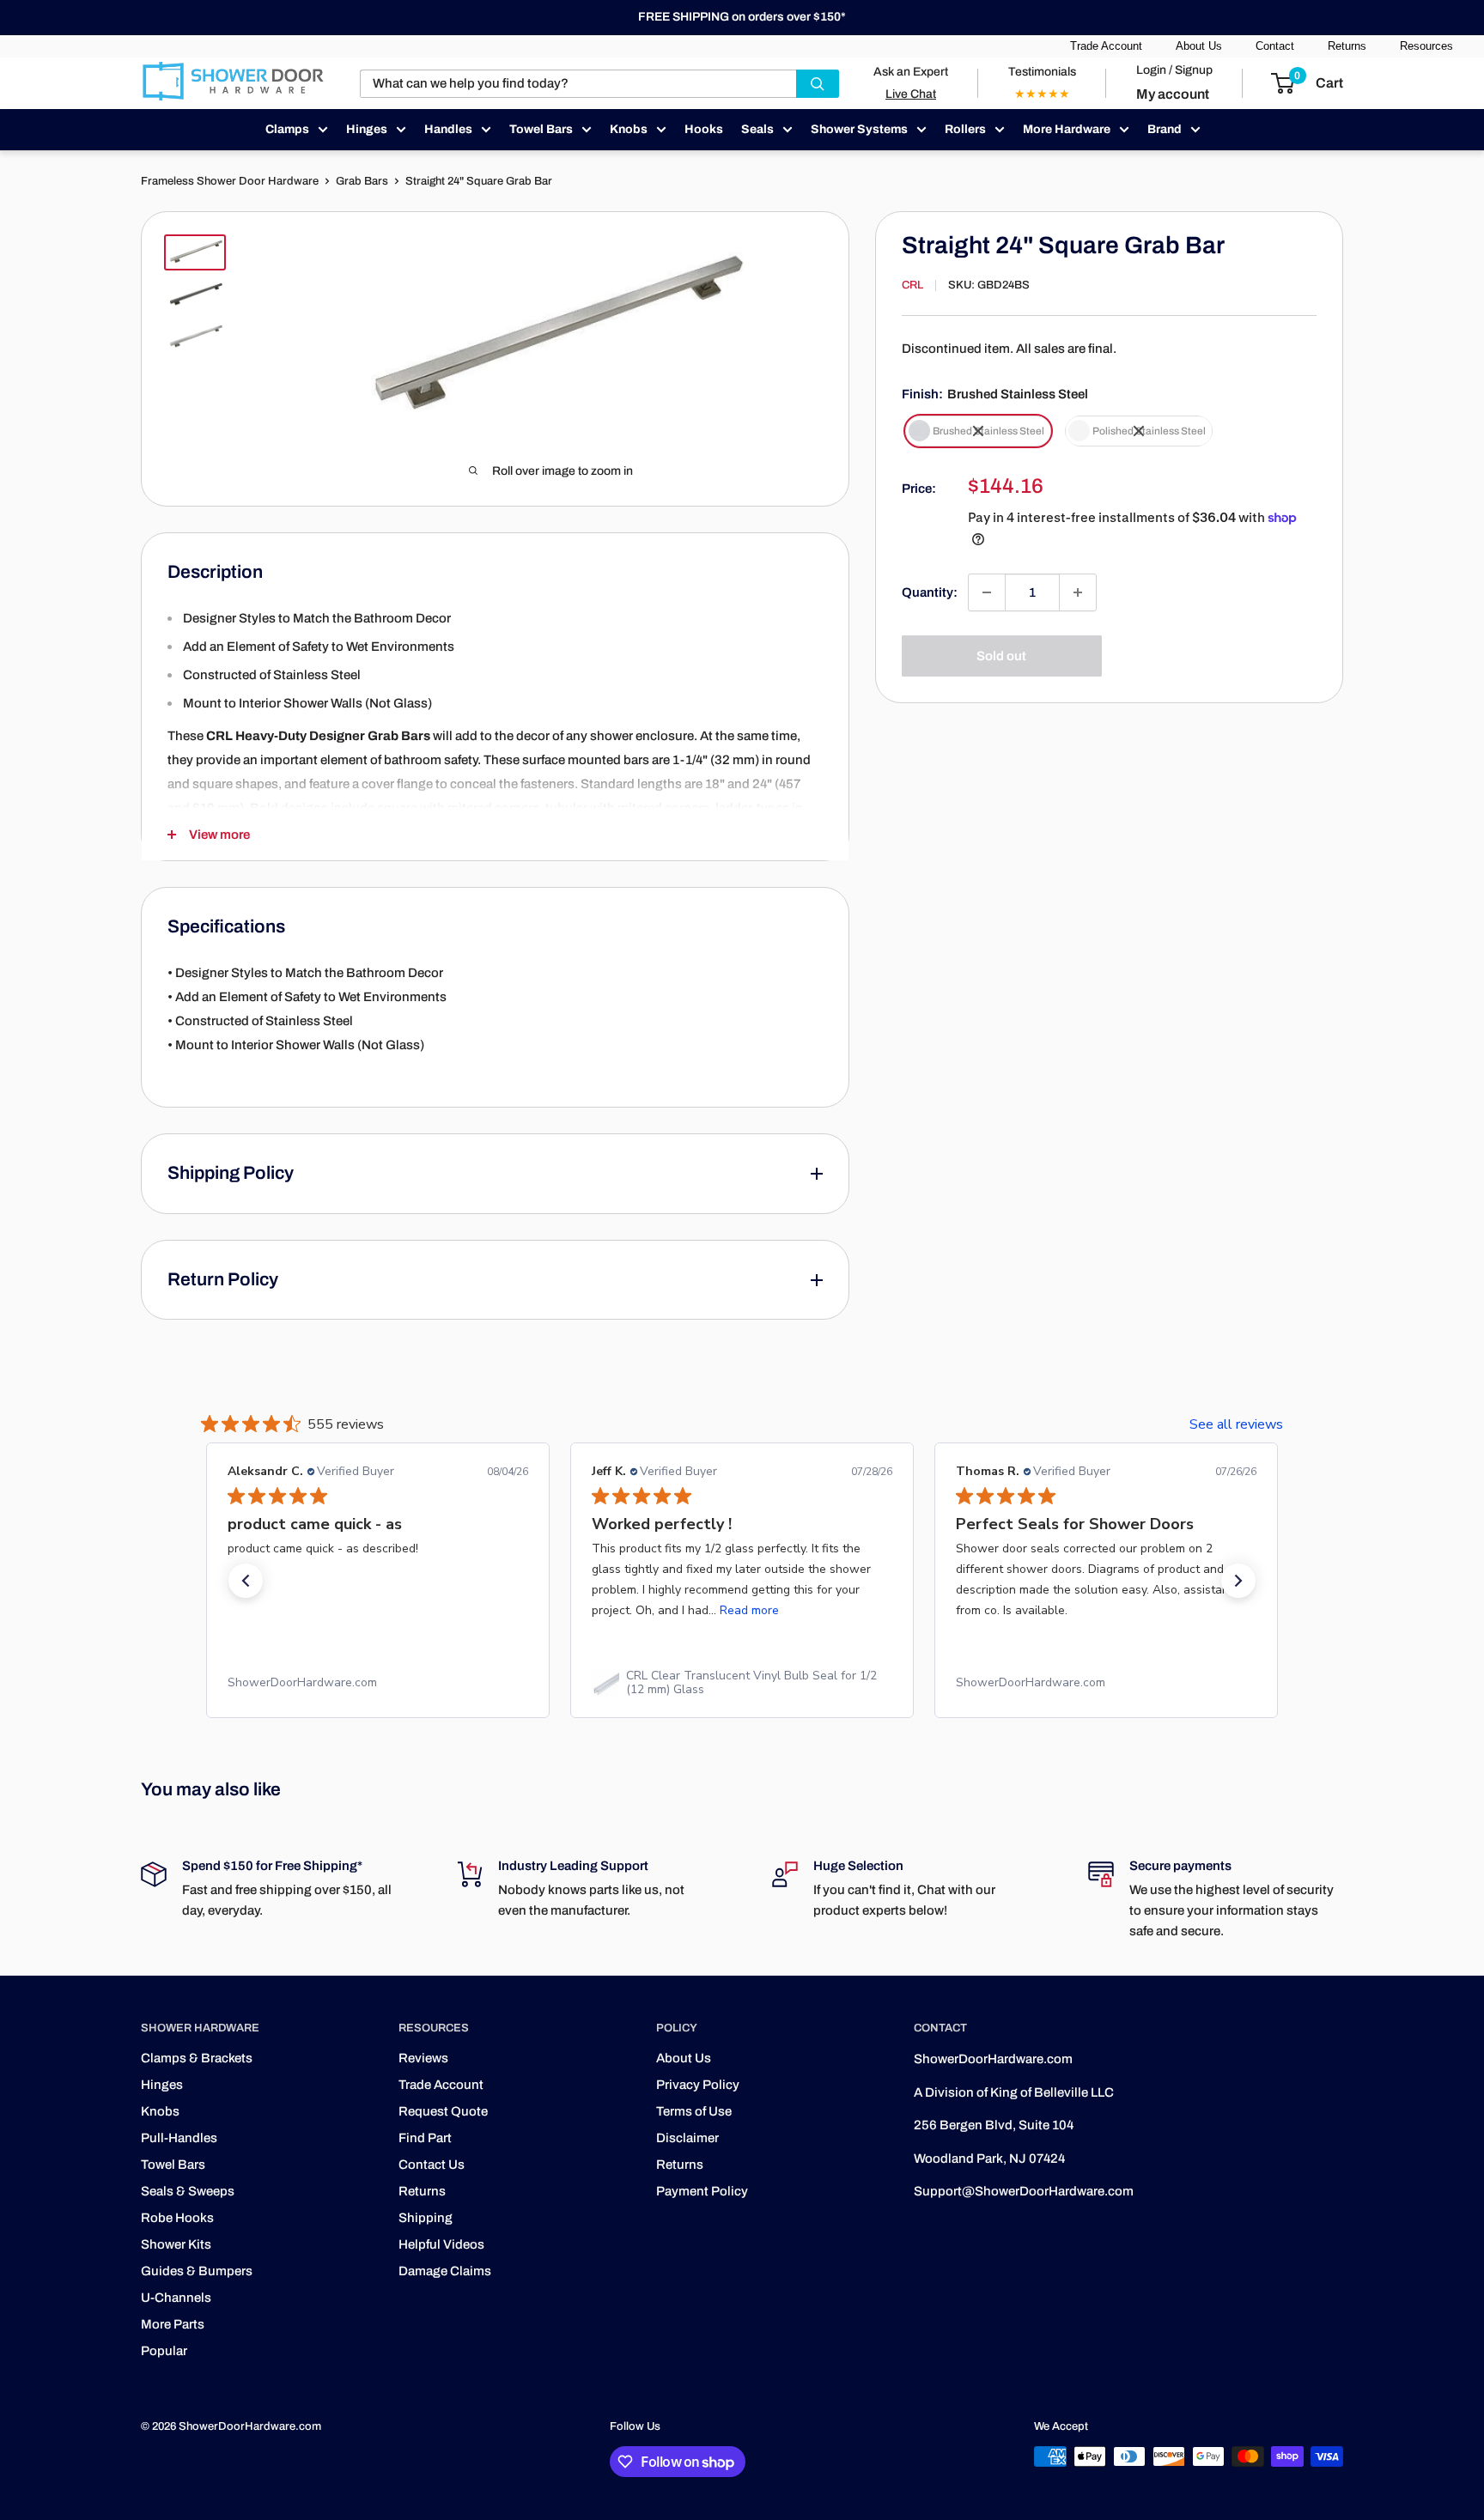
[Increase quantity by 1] (1078, 592)
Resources (1426, 46)
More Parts (173, 2324)
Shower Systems (859, 129)
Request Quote (443, 2111)
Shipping (426, 2218)
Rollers (965, 129)
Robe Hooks (177, 2218)
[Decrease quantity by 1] (987, 592)
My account (1173, 94)
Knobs (629, 129)
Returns (1347, 46)
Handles (448, 129)
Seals (757, 129)
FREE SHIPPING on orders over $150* (742, 17)
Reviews (423, 2058)
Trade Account (1106, 46)
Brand (1165, 129)
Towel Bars (541, 129)
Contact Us (432, 2165)
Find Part (425, 2138)
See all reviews (1236, 1424)
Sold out (1001, 656)
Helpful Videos (441, 2244)
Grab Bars (362, 181)
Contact (1275, 46)
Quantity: (930, 592)
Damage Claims (445, 2271)
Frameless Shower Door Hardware (230, 181)
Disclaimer (687, 2138)
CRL (912, 285)
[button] (246, 1581)
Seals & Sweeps (188, 2191)
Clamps (287, 129)
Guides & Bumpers (197, 2271)
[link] (378, 1683)
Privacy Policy (698, 2085)
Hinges (367, 129)
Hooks (704, 129)
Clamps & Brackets (197, 2058)
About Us (1199, 46)
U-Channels (176, 2298)
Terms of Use (694, 2111)
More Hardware (1067, 129)
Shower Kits (176, 2244)
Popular (164, 2351)
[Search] (818, 84)
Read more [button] (749, 1610)
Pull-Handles (179, 2138)
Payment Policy (702, 2191)
